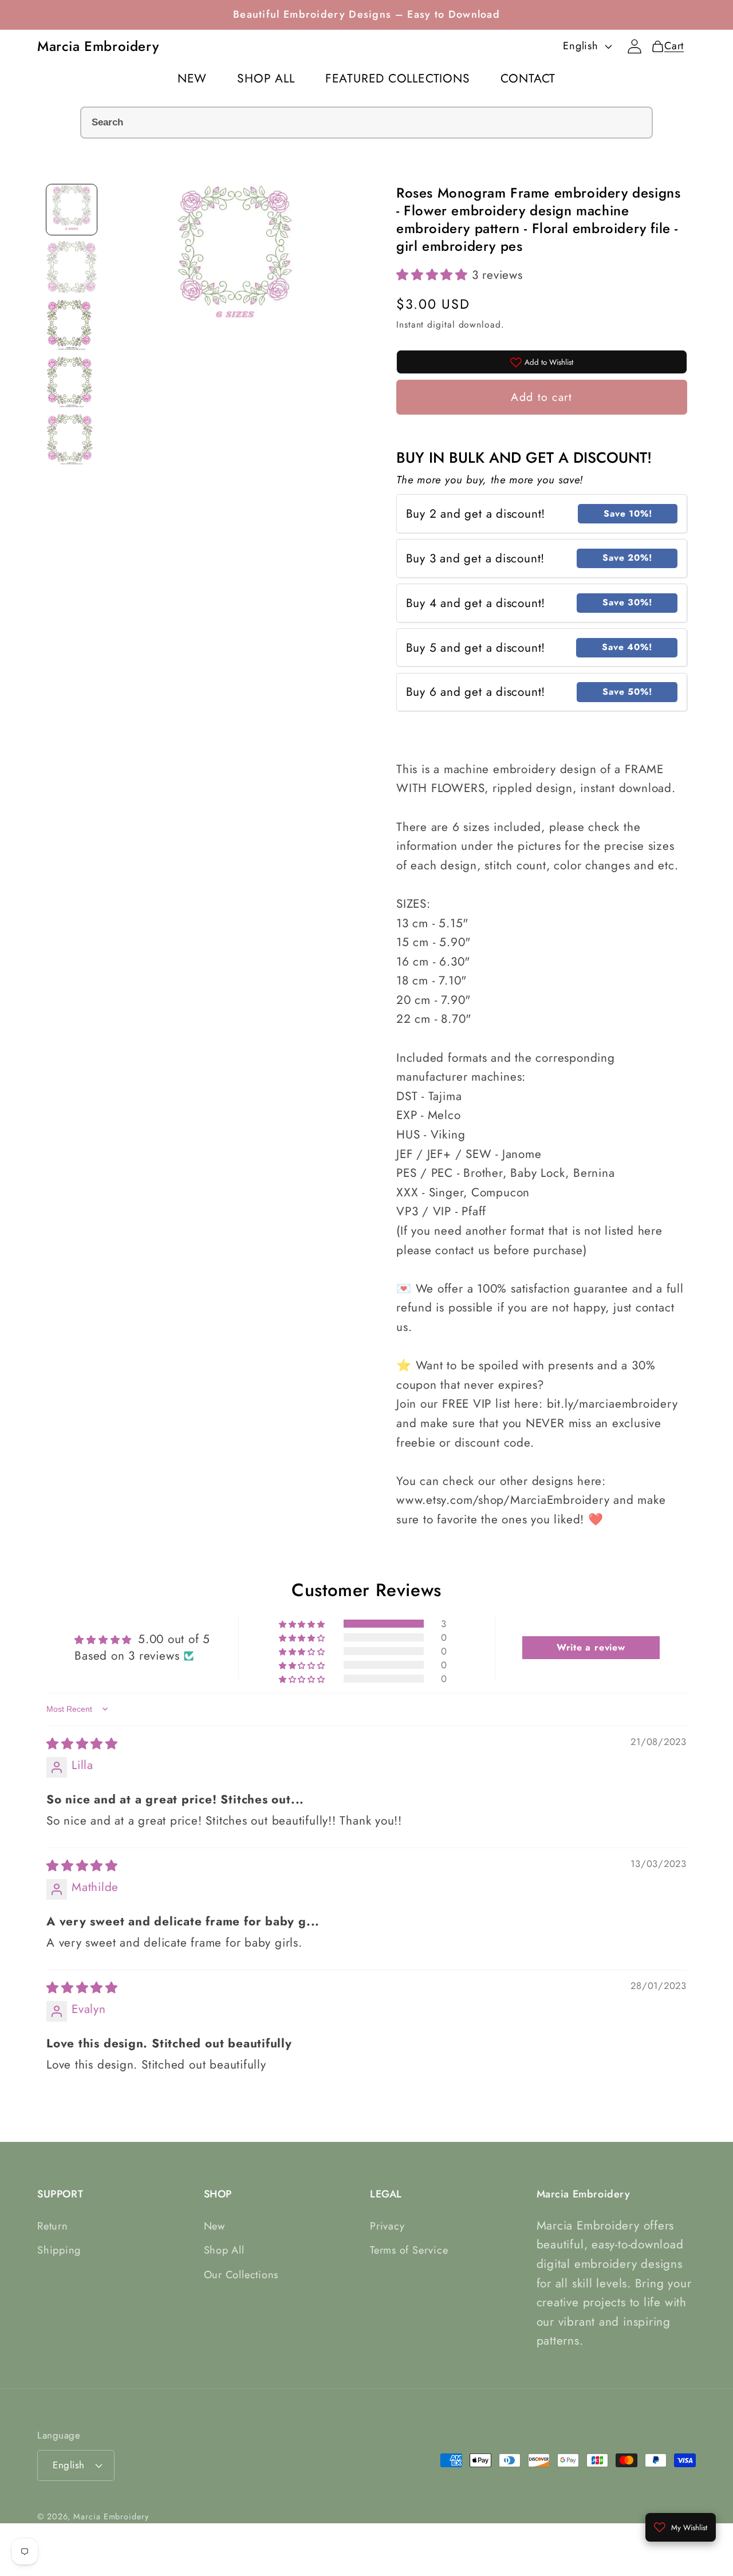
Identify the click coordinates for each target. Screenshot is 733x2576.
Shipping (59, 2250)
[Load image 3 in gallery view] (72, 324)
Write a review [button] (591, 1647)
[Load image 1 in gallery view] (72, 210)
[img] (82, 1744)
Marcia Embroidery (111, 2516)
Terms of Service (409, 2250)
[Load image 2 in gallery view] (72, 267)
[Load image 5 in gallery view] (72, 439)
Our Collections (241, 2275)
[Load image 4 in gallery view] (72, 381)
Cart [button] (671, 46)
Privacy (387, 2226)
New (214, 2226)
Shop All (224, 2250)
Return (53, 2226)
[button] (434, 275)
